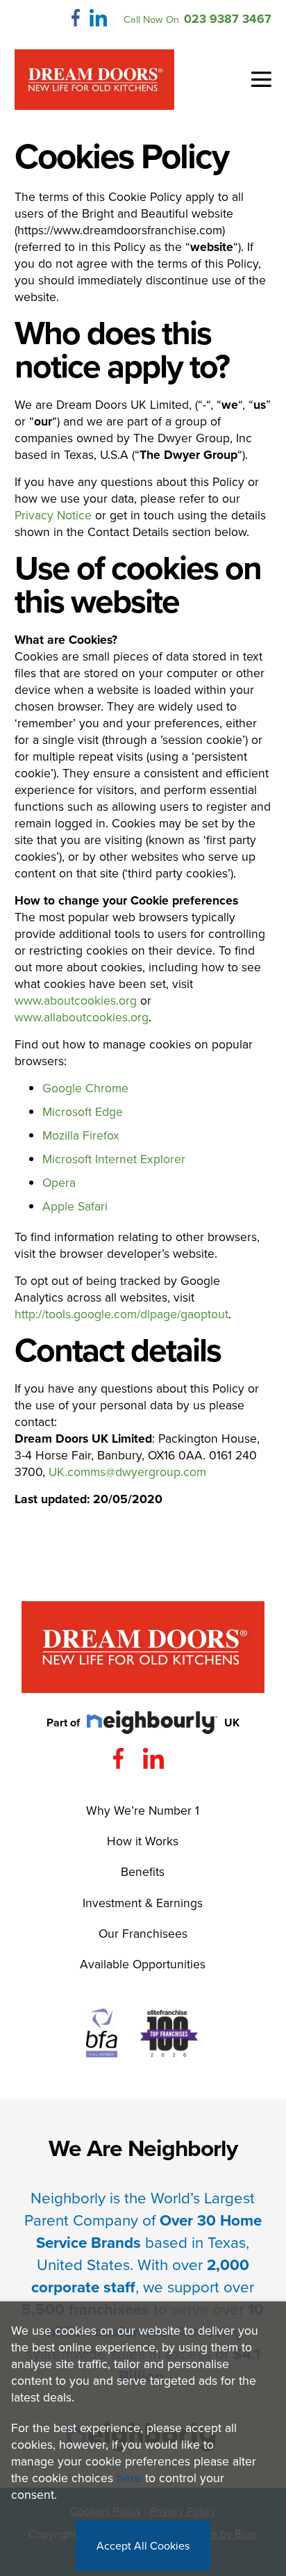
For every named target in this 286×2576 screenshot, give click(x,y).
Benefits (143, 1871)
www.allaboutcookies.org (82, 1017)
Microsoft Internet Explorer (114, 1159)
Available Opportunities (143, 1964)
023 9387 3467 (228, 18)
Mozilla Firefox (81, 1135)
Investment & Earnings (143, 1903)
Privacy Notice (53, 515)
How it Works (143, 1841)
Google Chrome (85, 1088)
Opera (59, 1182)
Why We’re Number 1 (143, 1810)
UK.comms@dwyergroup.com (127, 1472)
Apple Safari (75, 1206)
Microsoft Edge (83, 1111)
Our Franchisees (143, 1933)
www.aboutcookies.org (76, 1000)
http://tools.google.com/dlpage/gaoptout (121, 1314)
